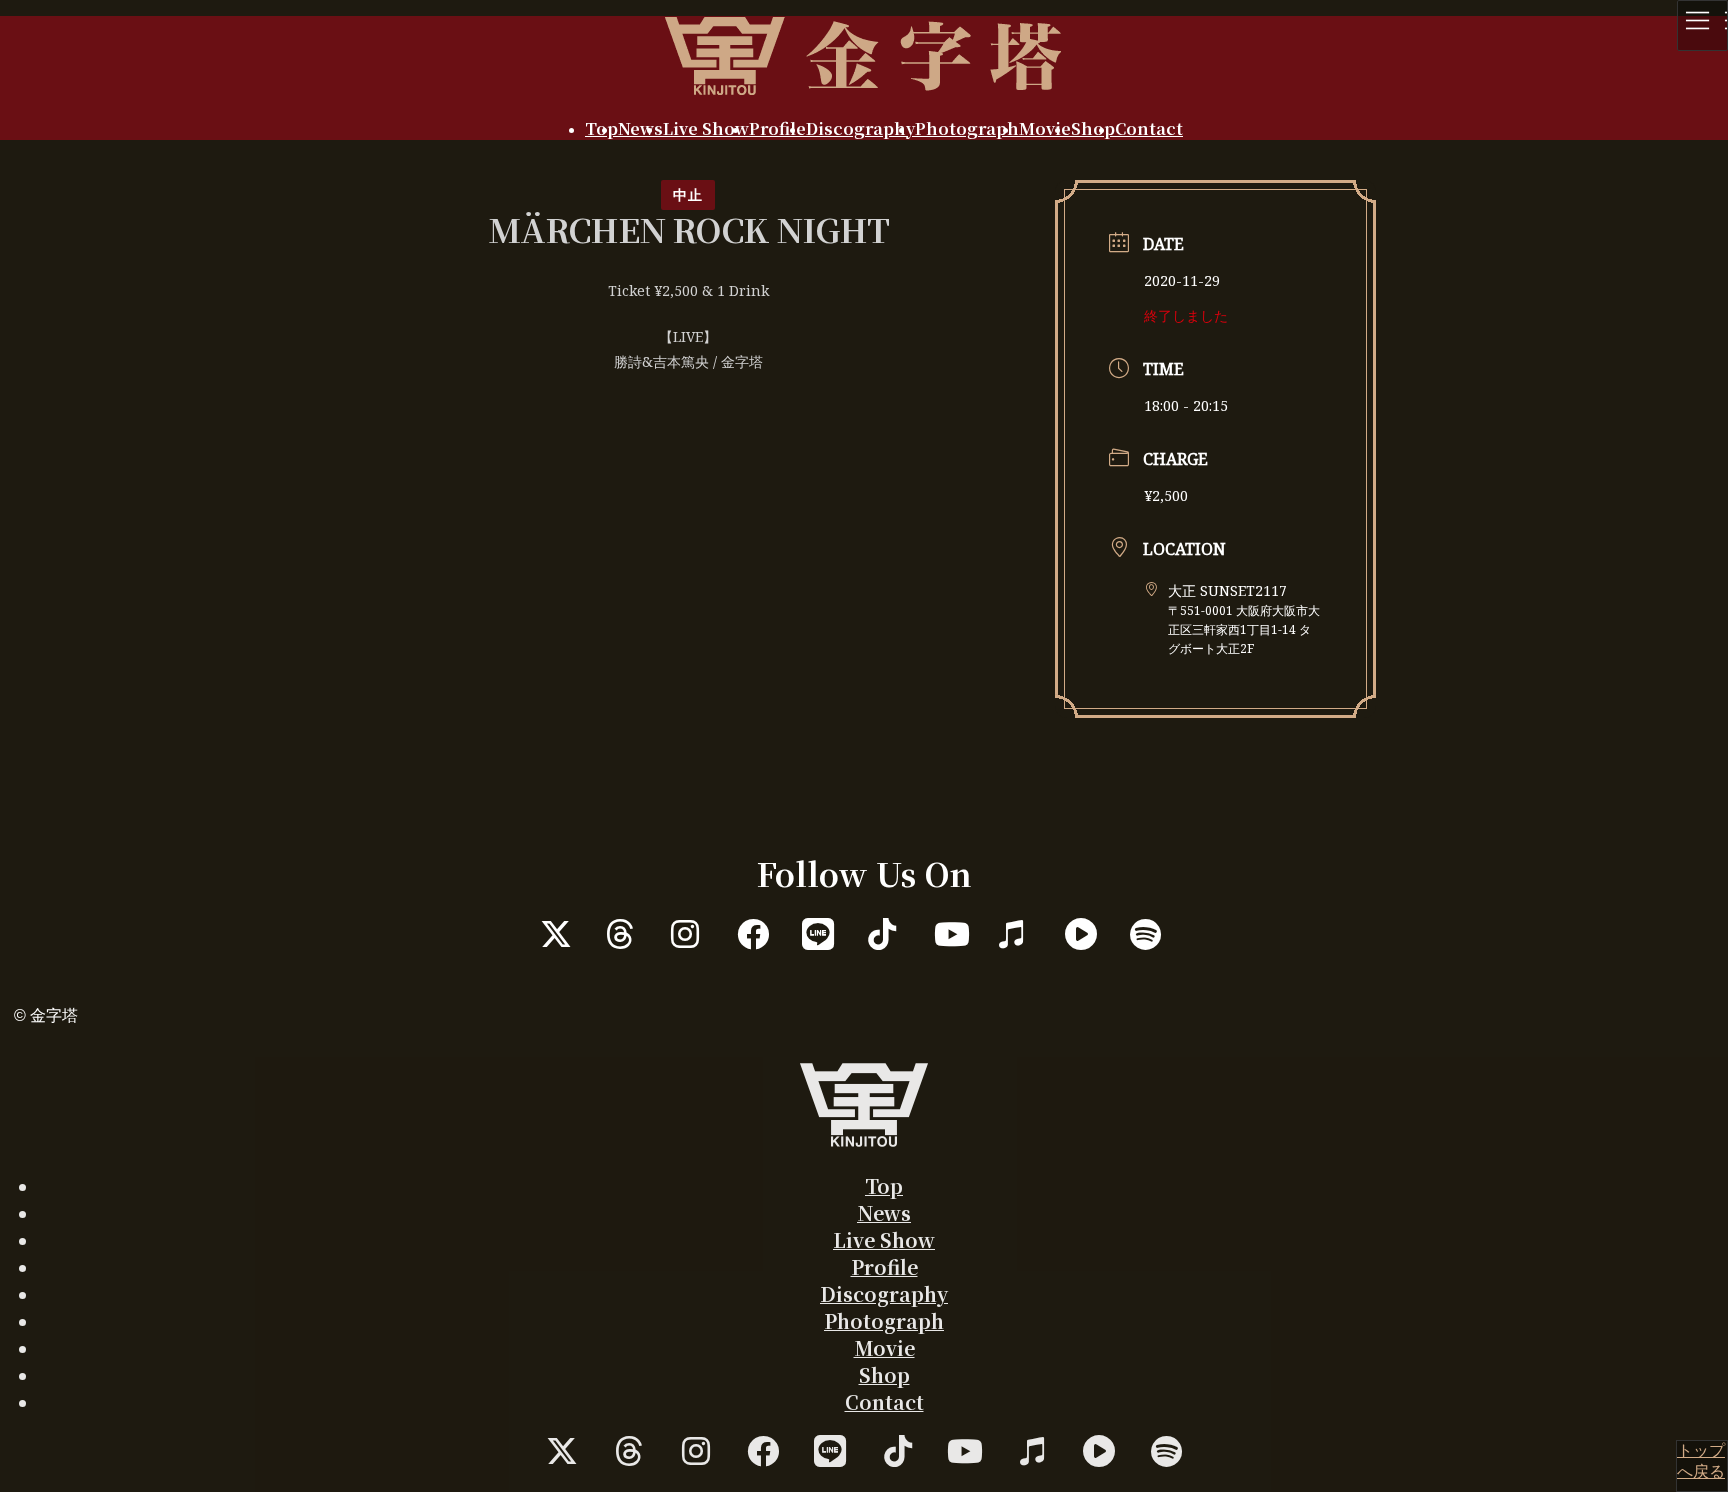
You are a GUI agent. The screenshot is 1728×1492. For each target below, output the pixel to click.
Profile (884, 1266)
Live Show (884, 1239)
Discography (884, 1293)
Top (884, 1185)
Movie (884, 1347)
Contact (884, 1401)
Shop (884, 1374)
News (884, 1212)
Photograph (884, 1320)
